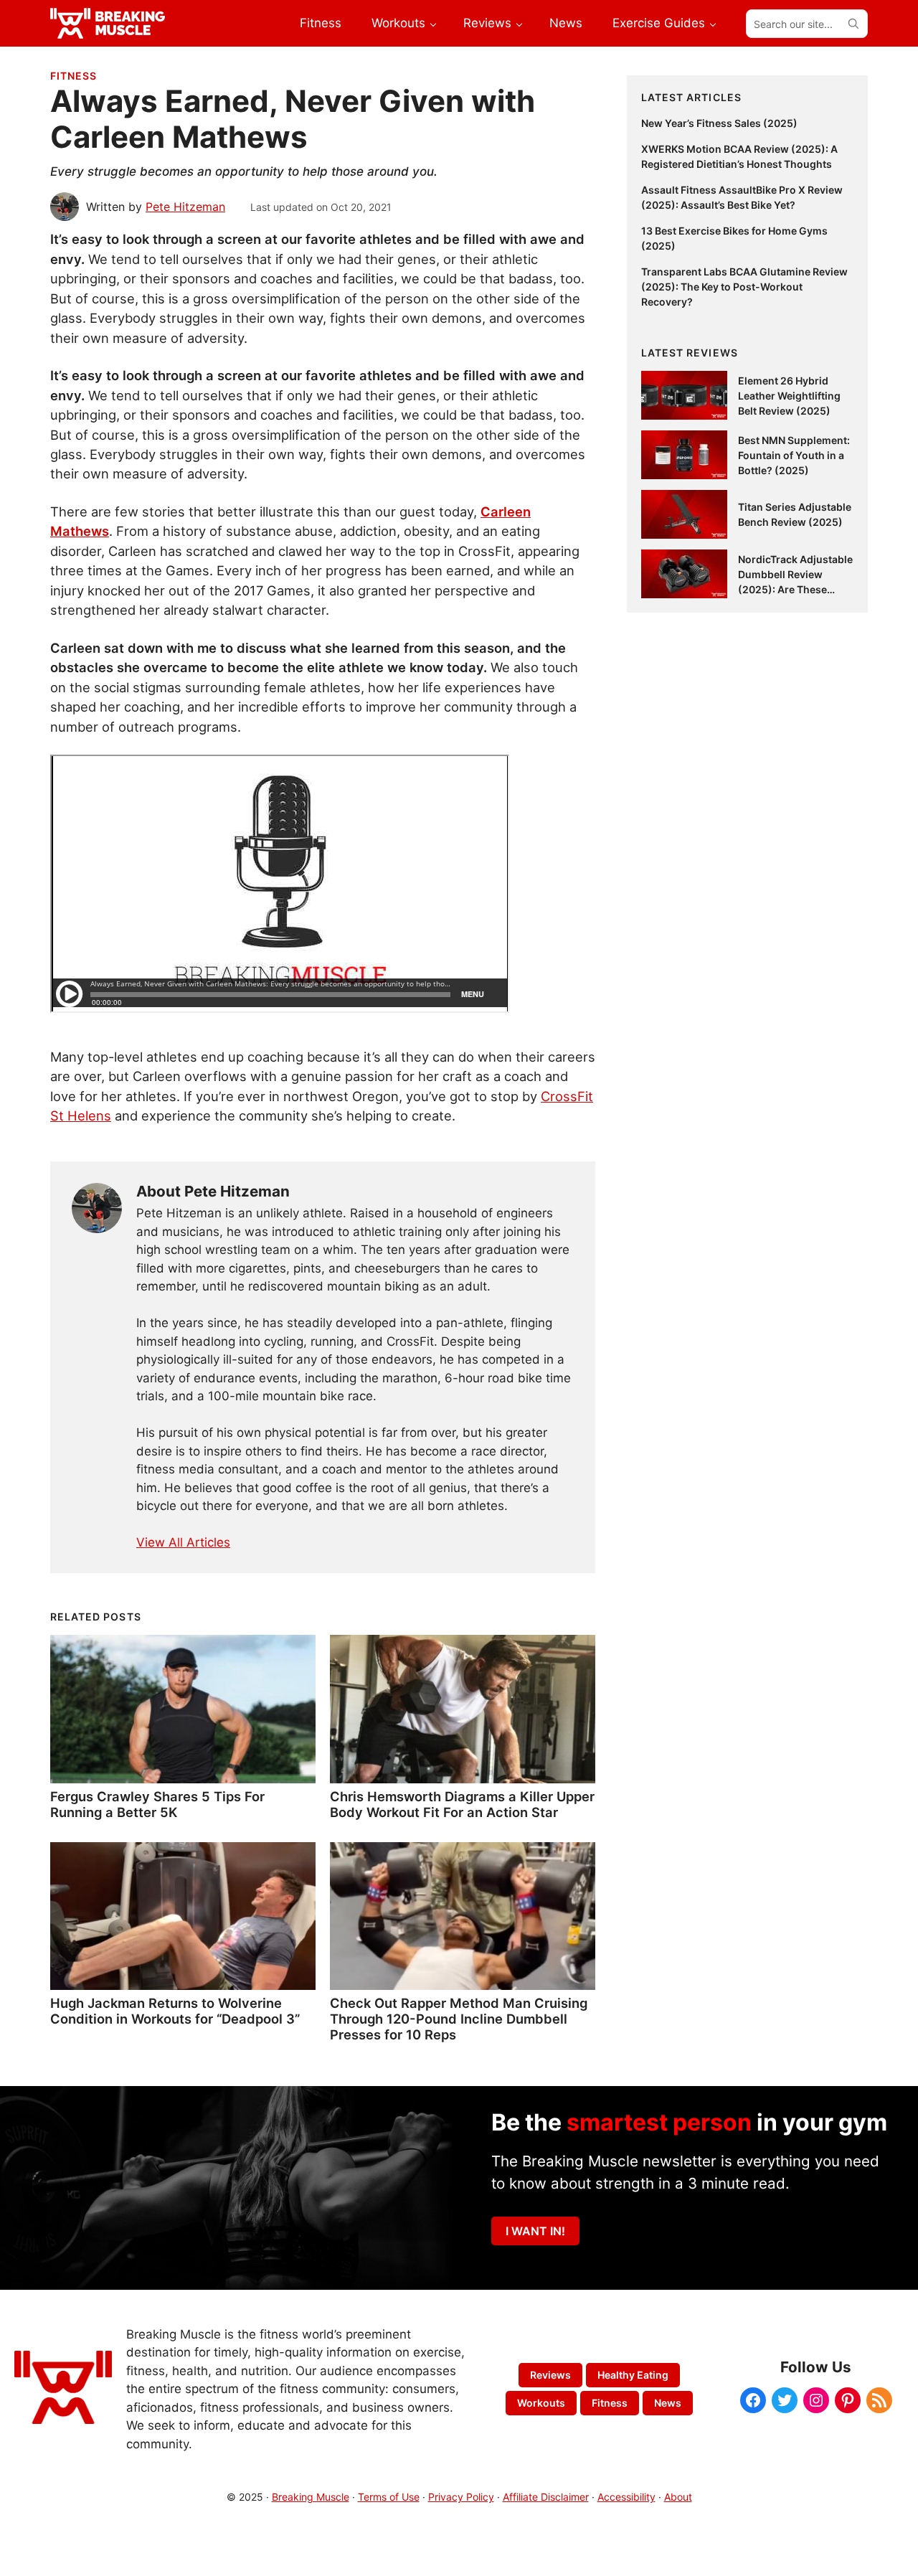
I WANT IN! (535, 2231)
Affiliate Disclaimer (546, 2497)
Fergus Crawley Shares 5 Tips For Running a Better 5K (157, 1804)
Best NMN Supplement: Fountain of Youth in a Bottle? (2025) (794, 455)
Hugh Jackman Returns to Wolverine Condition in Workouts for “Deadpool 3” (175, 2011)
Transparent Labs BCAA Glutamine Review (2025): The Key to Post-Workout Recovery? (744, 287)
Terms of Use (389, 2497)
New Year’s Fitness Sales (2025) (719, 123)
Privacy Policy (461, 2497)
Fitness (74, 76)
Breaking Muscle (311, 2497)
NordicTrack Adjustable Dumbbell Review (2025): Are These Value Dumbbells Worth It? (795, 589)
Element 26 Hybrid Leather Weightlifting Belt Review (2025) (789, 396)
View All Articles (183, 1542)
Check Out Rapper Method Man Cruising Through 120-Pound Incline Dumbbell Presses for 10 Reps (459, 2019)
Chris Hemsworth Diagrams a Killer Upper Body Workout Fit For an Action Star (462, 1804)
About (678, 2497)
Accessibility (626, 2497)
